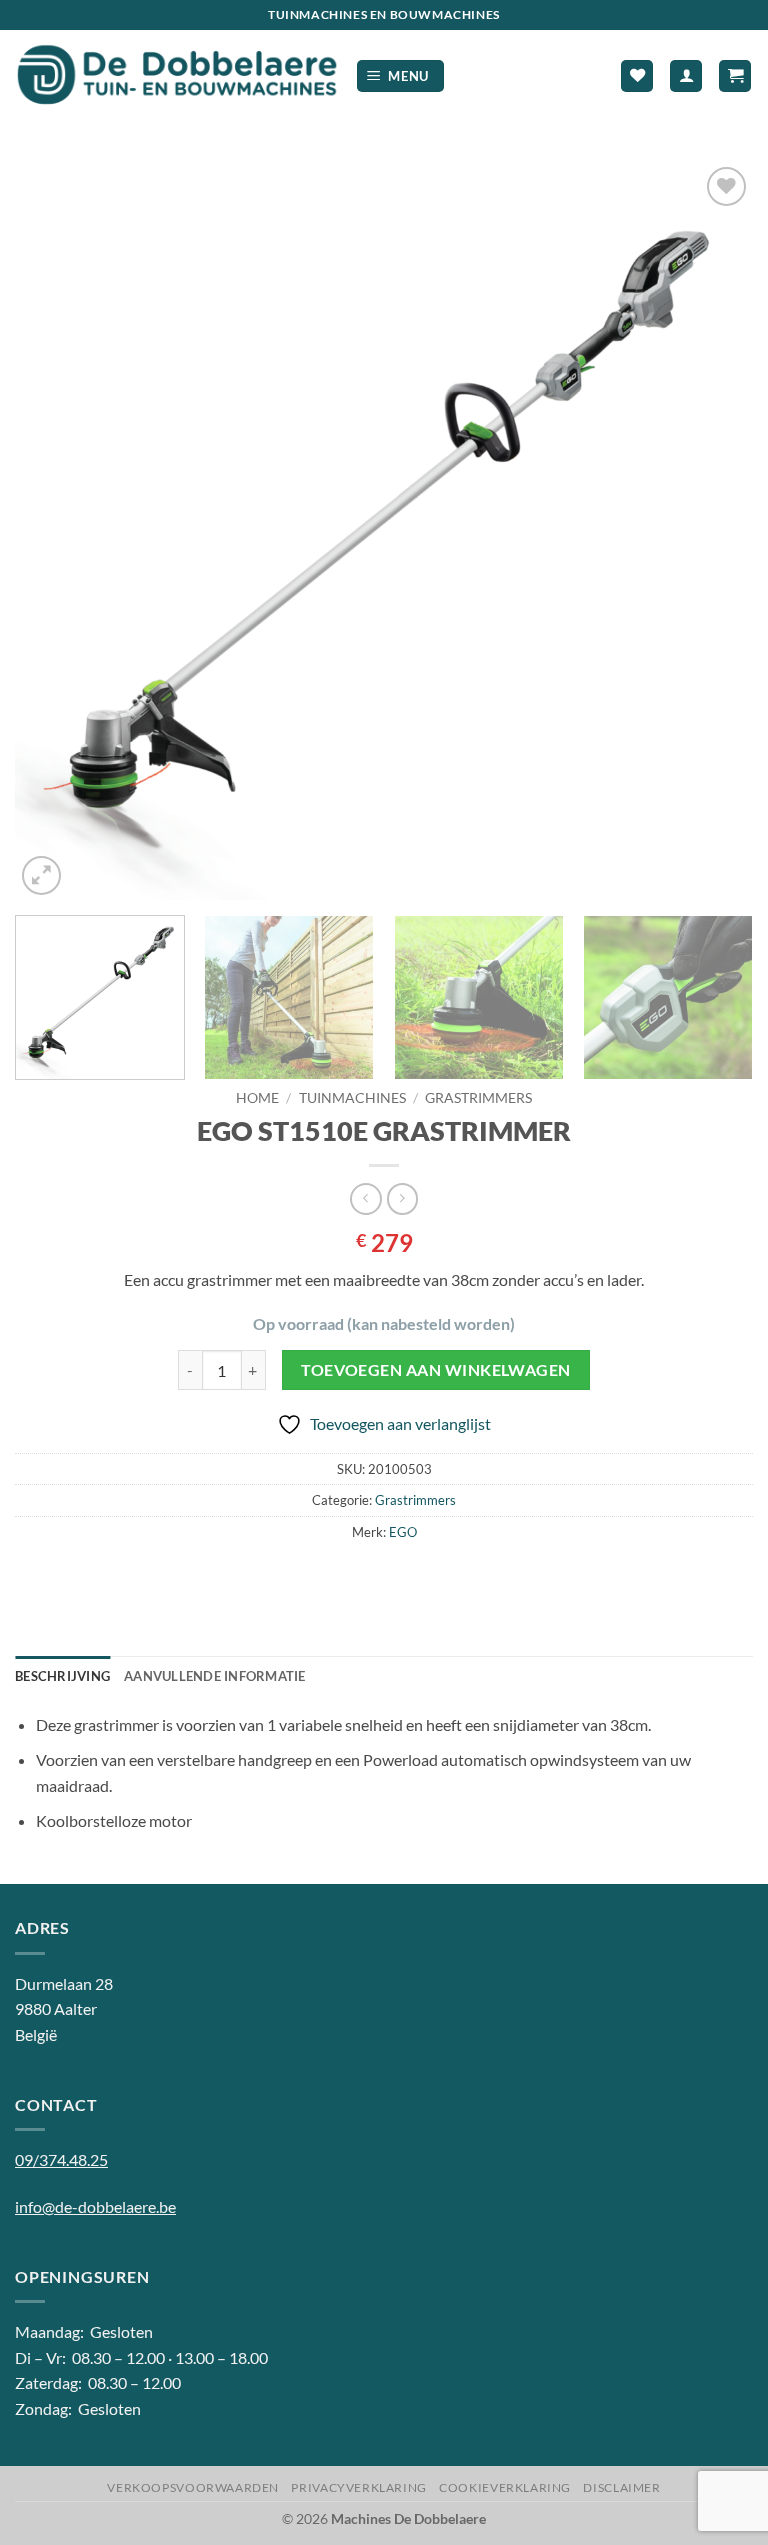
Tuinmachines (352, 1098)
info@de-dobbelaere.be (95, 2206)
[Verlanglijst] (637, 76)
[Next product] (365, 1198)
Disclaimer (621, 2487)
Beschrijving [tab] (62, 1676)
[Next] (713, 531)
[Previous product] (402, 1198)
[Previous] (55, 531)
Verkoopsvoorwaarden (193, 2487)
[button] (401, 76)
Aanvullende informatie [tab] (215, 1676)
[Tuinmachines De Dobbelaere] (177, 76)
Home (257, 1098)
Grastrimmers (478, 1098)
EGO (403, 1532)
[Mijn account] (686, 76)
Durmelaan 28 (64, 1983)
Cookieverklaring (505, 2487)
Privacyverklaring (358, 2487)
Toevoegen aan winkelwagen (436, 1370)
